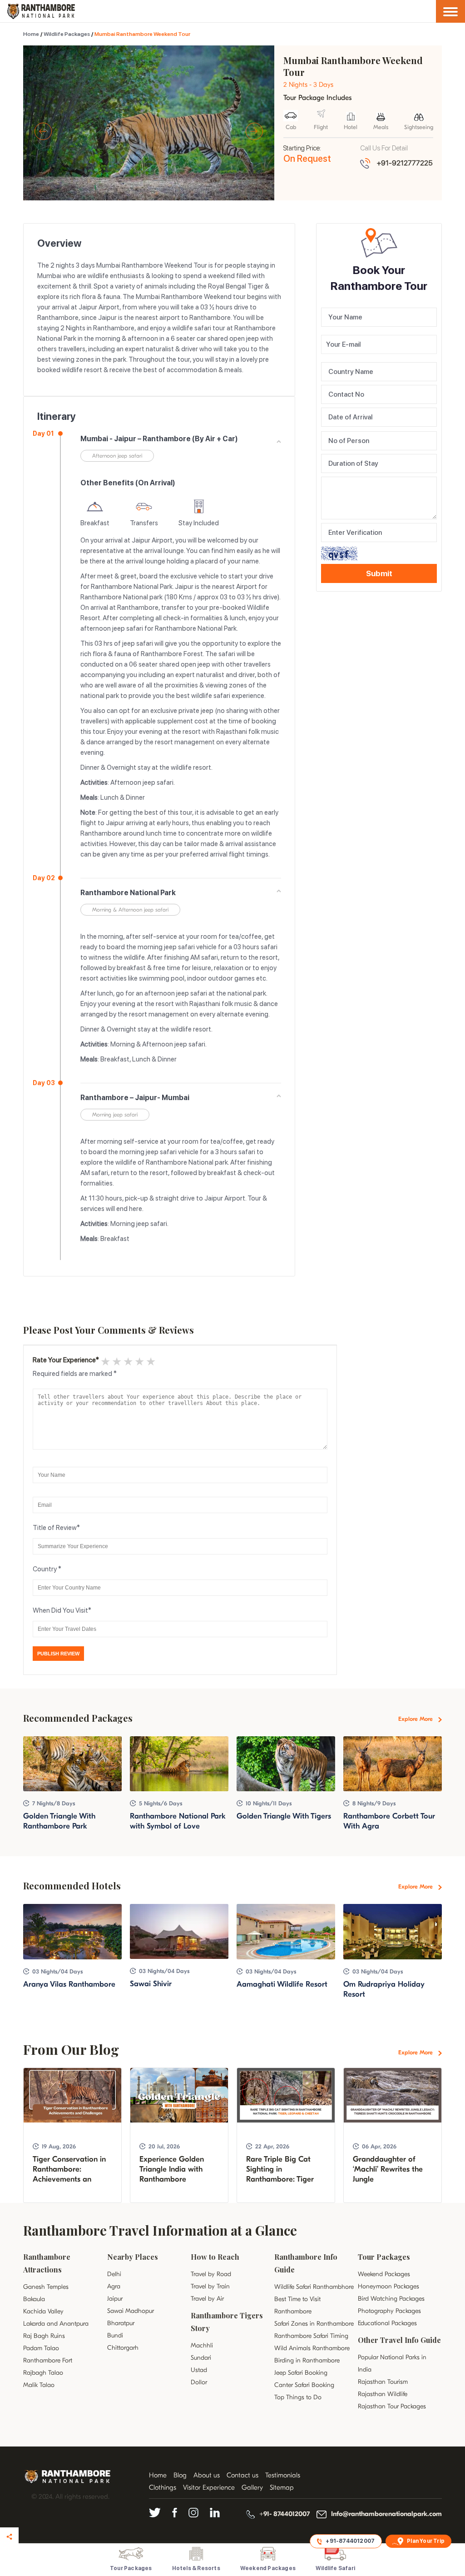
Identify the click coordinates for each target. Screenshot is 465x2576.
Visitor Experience (209, 2487)
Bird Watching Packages (391, 2299)
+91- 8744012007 (284, 2514)
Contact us (242, 2475)
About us (207, 2475)
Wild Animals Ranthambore (312, 2348)
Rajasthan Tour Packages (392, 2406)
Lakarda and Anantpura (56, 2324)
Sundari (201, 2358)
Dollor (199, 2382)
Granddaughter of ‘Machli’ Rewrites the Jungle (388, 2169)
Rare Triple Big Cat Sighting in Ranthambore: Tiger (280, 2169)
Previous (43, 131)
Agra (114, 2286)
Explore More (416, 1719)
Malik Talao (39, 2385)
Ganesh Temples (46, 2287)
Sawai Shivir (151, 1984)
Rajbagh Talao (43, 2373)
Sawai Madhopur (131, 2311)
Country (45, 1569)
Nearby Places (133, 2257)
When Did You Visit (60, 1610)
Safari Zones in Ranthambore (314, 2324)
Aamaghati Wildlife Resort (282, 1984)
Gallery (252, 2487)
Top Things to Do (298, 2397)
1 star (105, 1361)
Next (254, 131)
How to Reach (215, 2257)
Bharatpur (121, 2323)
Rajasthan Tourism (383, 2382)
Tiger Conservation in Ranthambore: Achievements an (69, 2169)
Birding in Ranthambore (307, 2360)
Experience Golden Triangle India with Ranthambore (172, 2169)
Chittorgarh (123, 2348)
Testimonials (283, 2475)
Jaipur (115, 2299)
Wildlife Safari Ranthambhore (314, 2287)
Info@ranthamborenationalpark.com (386, 2514)
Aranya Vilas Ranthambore (69, 1984)
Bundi (115, 2335)
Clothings (163, 2487)
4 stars (139, 1361)
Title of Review (55, 1528)
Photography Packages (389, 2311)
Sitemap (282, 2487)
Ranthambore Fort (48, 2360)
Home (31, 34)
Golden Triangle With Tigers (284, 1816)
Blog (180, 2475)
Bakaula (34, 2299)
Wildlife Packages (67, 34)
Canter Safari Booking (304, 2385)
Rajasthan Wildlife (383, 2394)
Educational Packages (387, 2323)
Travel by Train (210, 2286)
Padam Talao (41, 2348)
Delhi (114, 2274)
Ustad (199, 2370)
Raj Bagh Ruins (44, 2336)
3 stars (127, 1361)
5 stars (150, 1361)
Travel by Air (207, 2299)
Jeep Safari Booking (301, 2373)
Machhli (202, 2345)
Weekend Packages (384, 2274)
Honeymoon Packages (388, 2286)
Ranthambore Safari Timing (311, 2336)
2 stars (116, 1361)
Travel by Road (211, 2274)
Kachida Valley (43, 2311)
